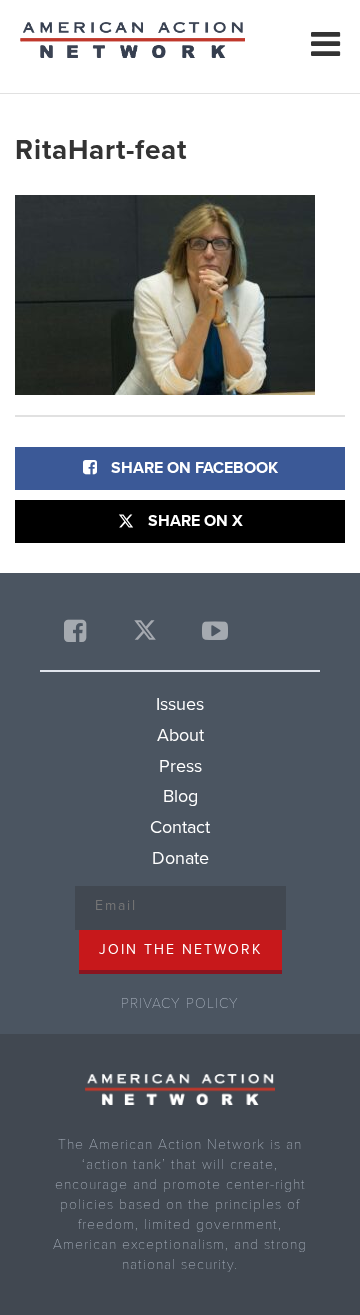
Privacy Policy (180, 1003)
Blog (180, 796)
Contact (180, 827)
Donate (180, 858)
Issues (180, 704)
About (180, 735)
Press (180, 766)
